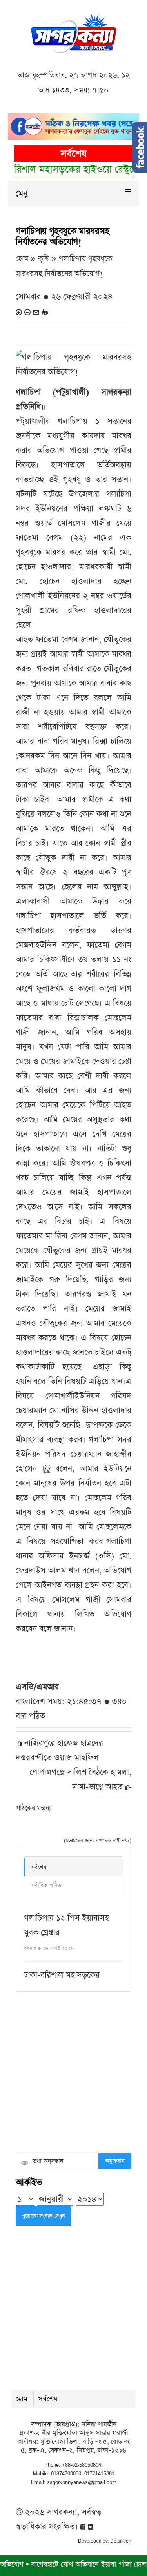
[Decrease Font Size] (27, 312)
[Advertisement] (73, 2073)
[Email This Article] (36, 312)
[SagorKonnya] (74, 32)
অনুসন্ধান (115, 2161)
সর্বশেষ (39, 1867)
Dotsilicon (121, 2541)
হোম (22, 2399)
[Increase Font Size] (19, 312)
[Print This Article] (45, 312)
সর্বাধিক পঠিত (46, 1885)
